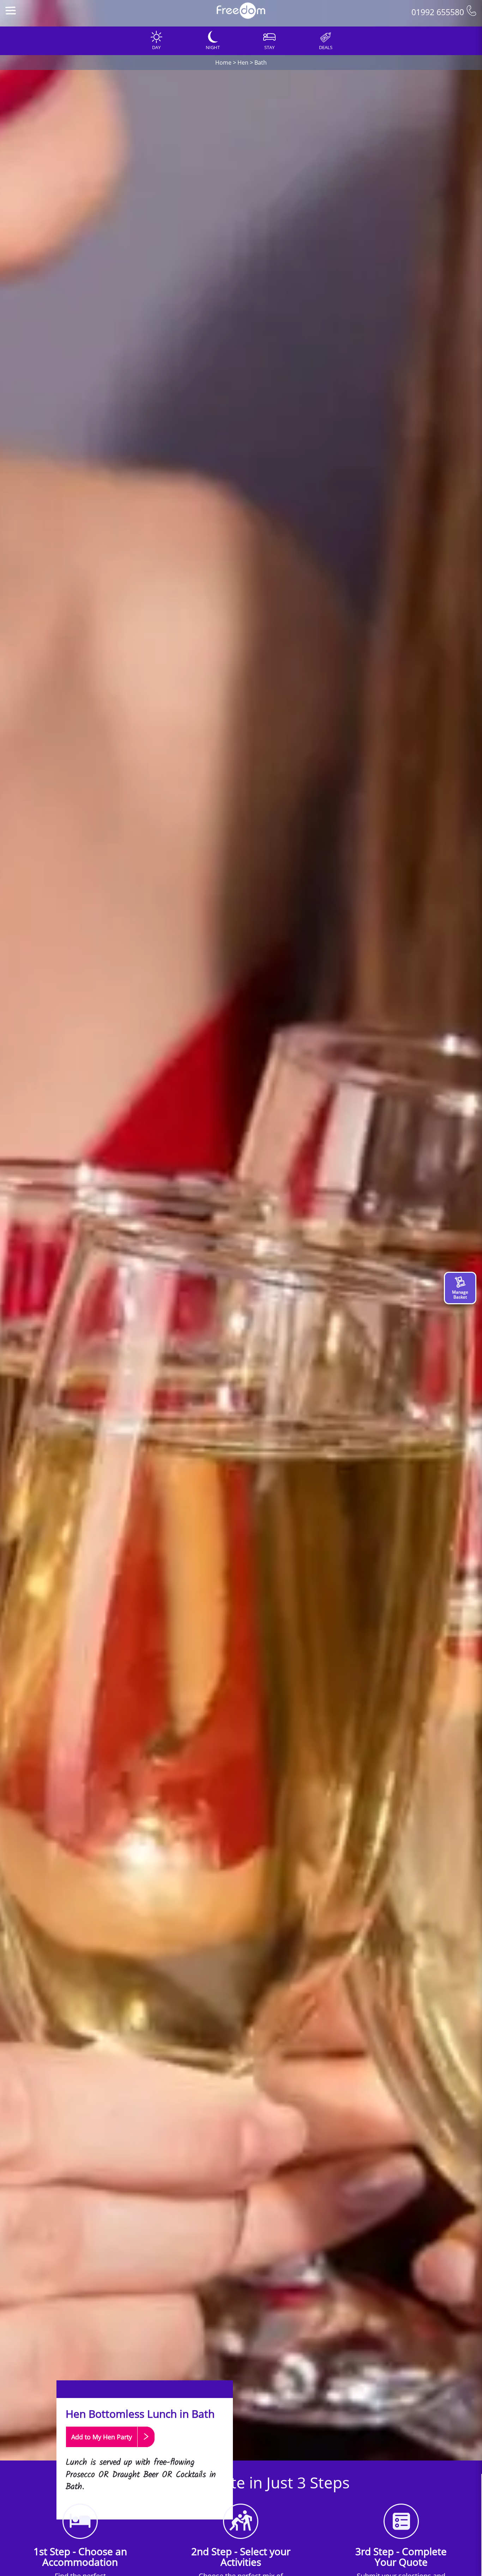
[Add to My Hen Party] (110, 2450)
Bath (261, 63)
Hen (243, 63)
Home (223, 63)
